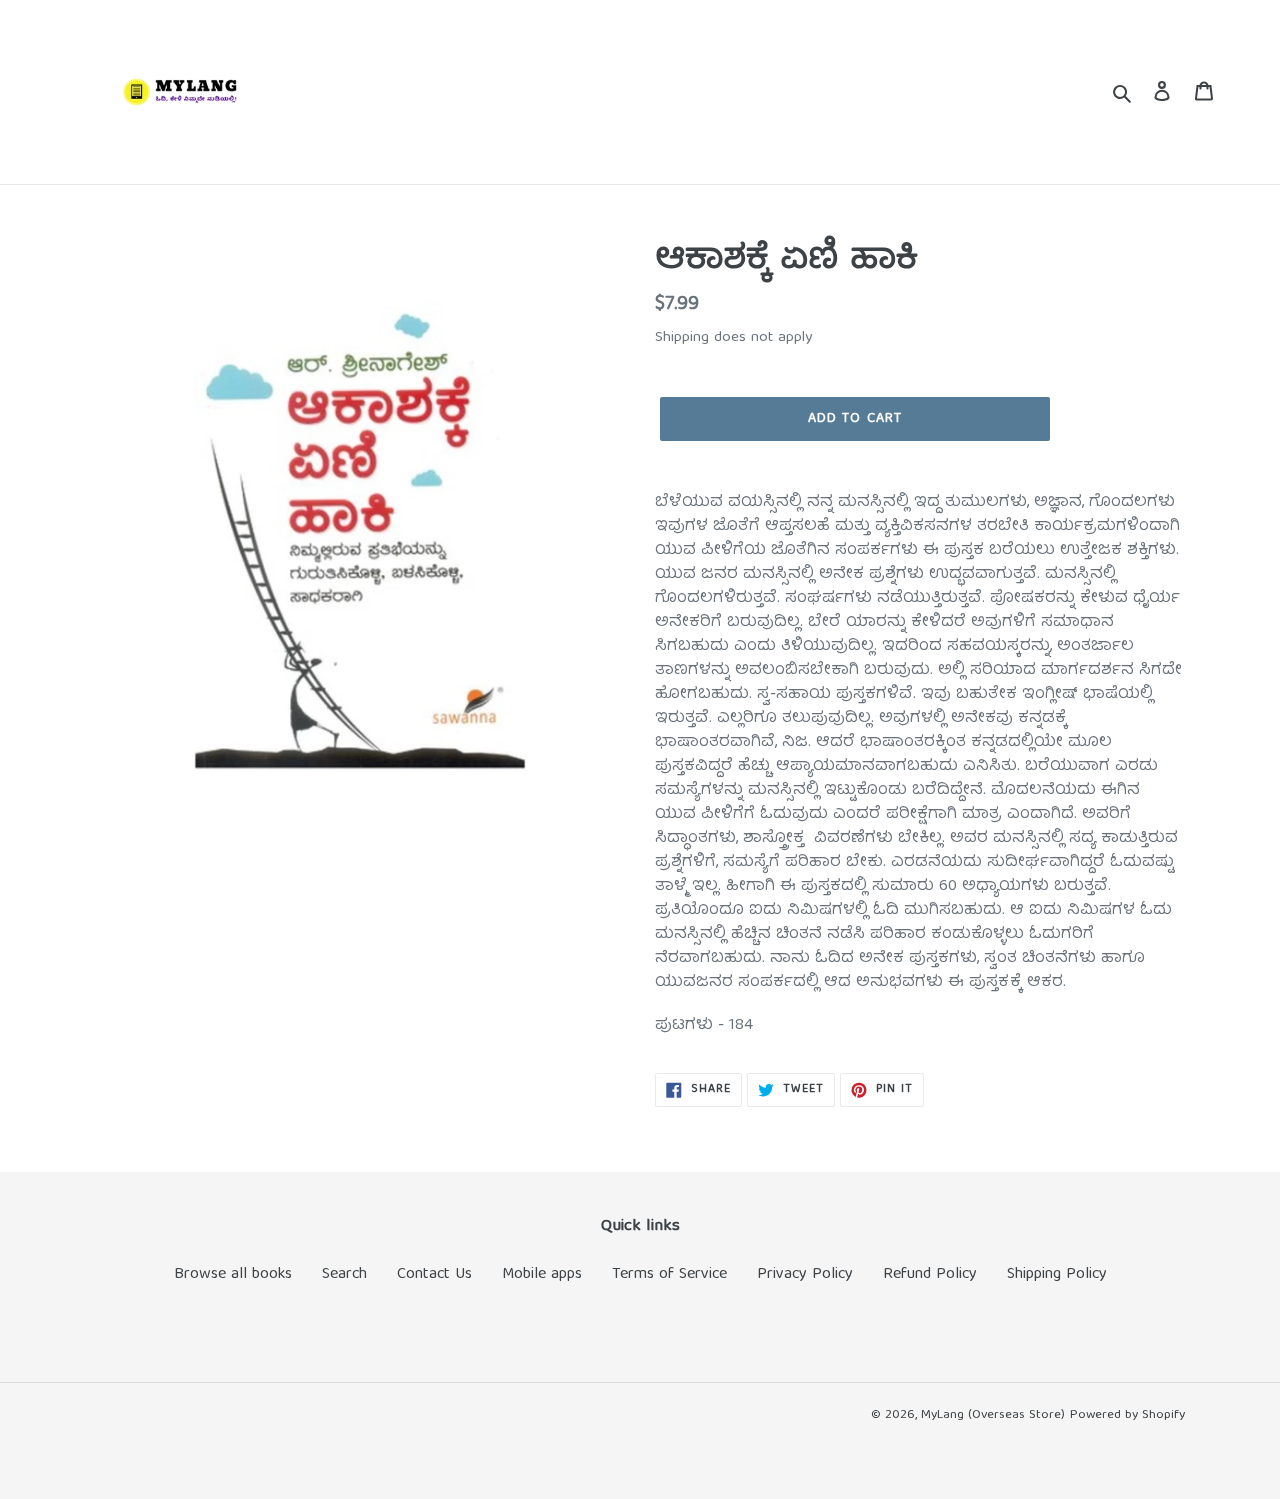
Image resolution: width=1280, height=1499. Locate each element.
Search (344, 1275)
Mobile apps (542, 1275)
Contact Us (434, 1275)
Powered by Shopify (1127, 1415)
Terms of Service (669, 1275)
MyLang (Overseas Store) (993, 1415)
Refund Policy (930, 1275)
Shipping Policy (1057, 1275)
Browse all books (233, 1275)
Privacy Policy (805, 1275)
